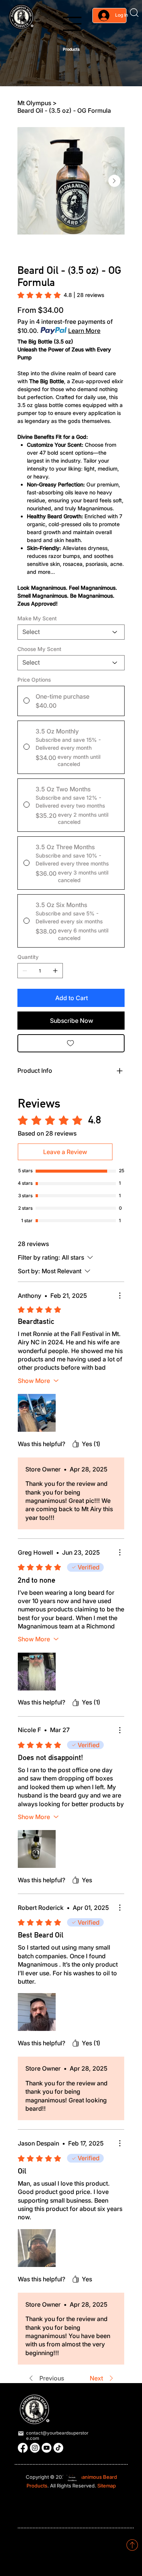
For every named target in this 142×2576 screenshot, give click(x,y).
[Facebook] (23, 2448)
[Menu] (72, 24)
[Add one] (55, 971)
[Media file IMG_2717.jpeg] (37, 2012)
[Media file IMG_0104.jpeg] (37, 1849)
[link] (61, 295)
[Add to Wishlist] (71, 1043)
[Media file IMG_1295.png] (37, 1413)
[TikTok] (58, 2448)
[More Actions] (120, 1296)
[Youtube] (47, 2448)
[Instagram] (35, 2448)
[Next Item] (114, 181)
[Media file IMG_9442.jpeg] (37, 1672)
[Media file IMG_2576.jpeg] (37, 2248)
